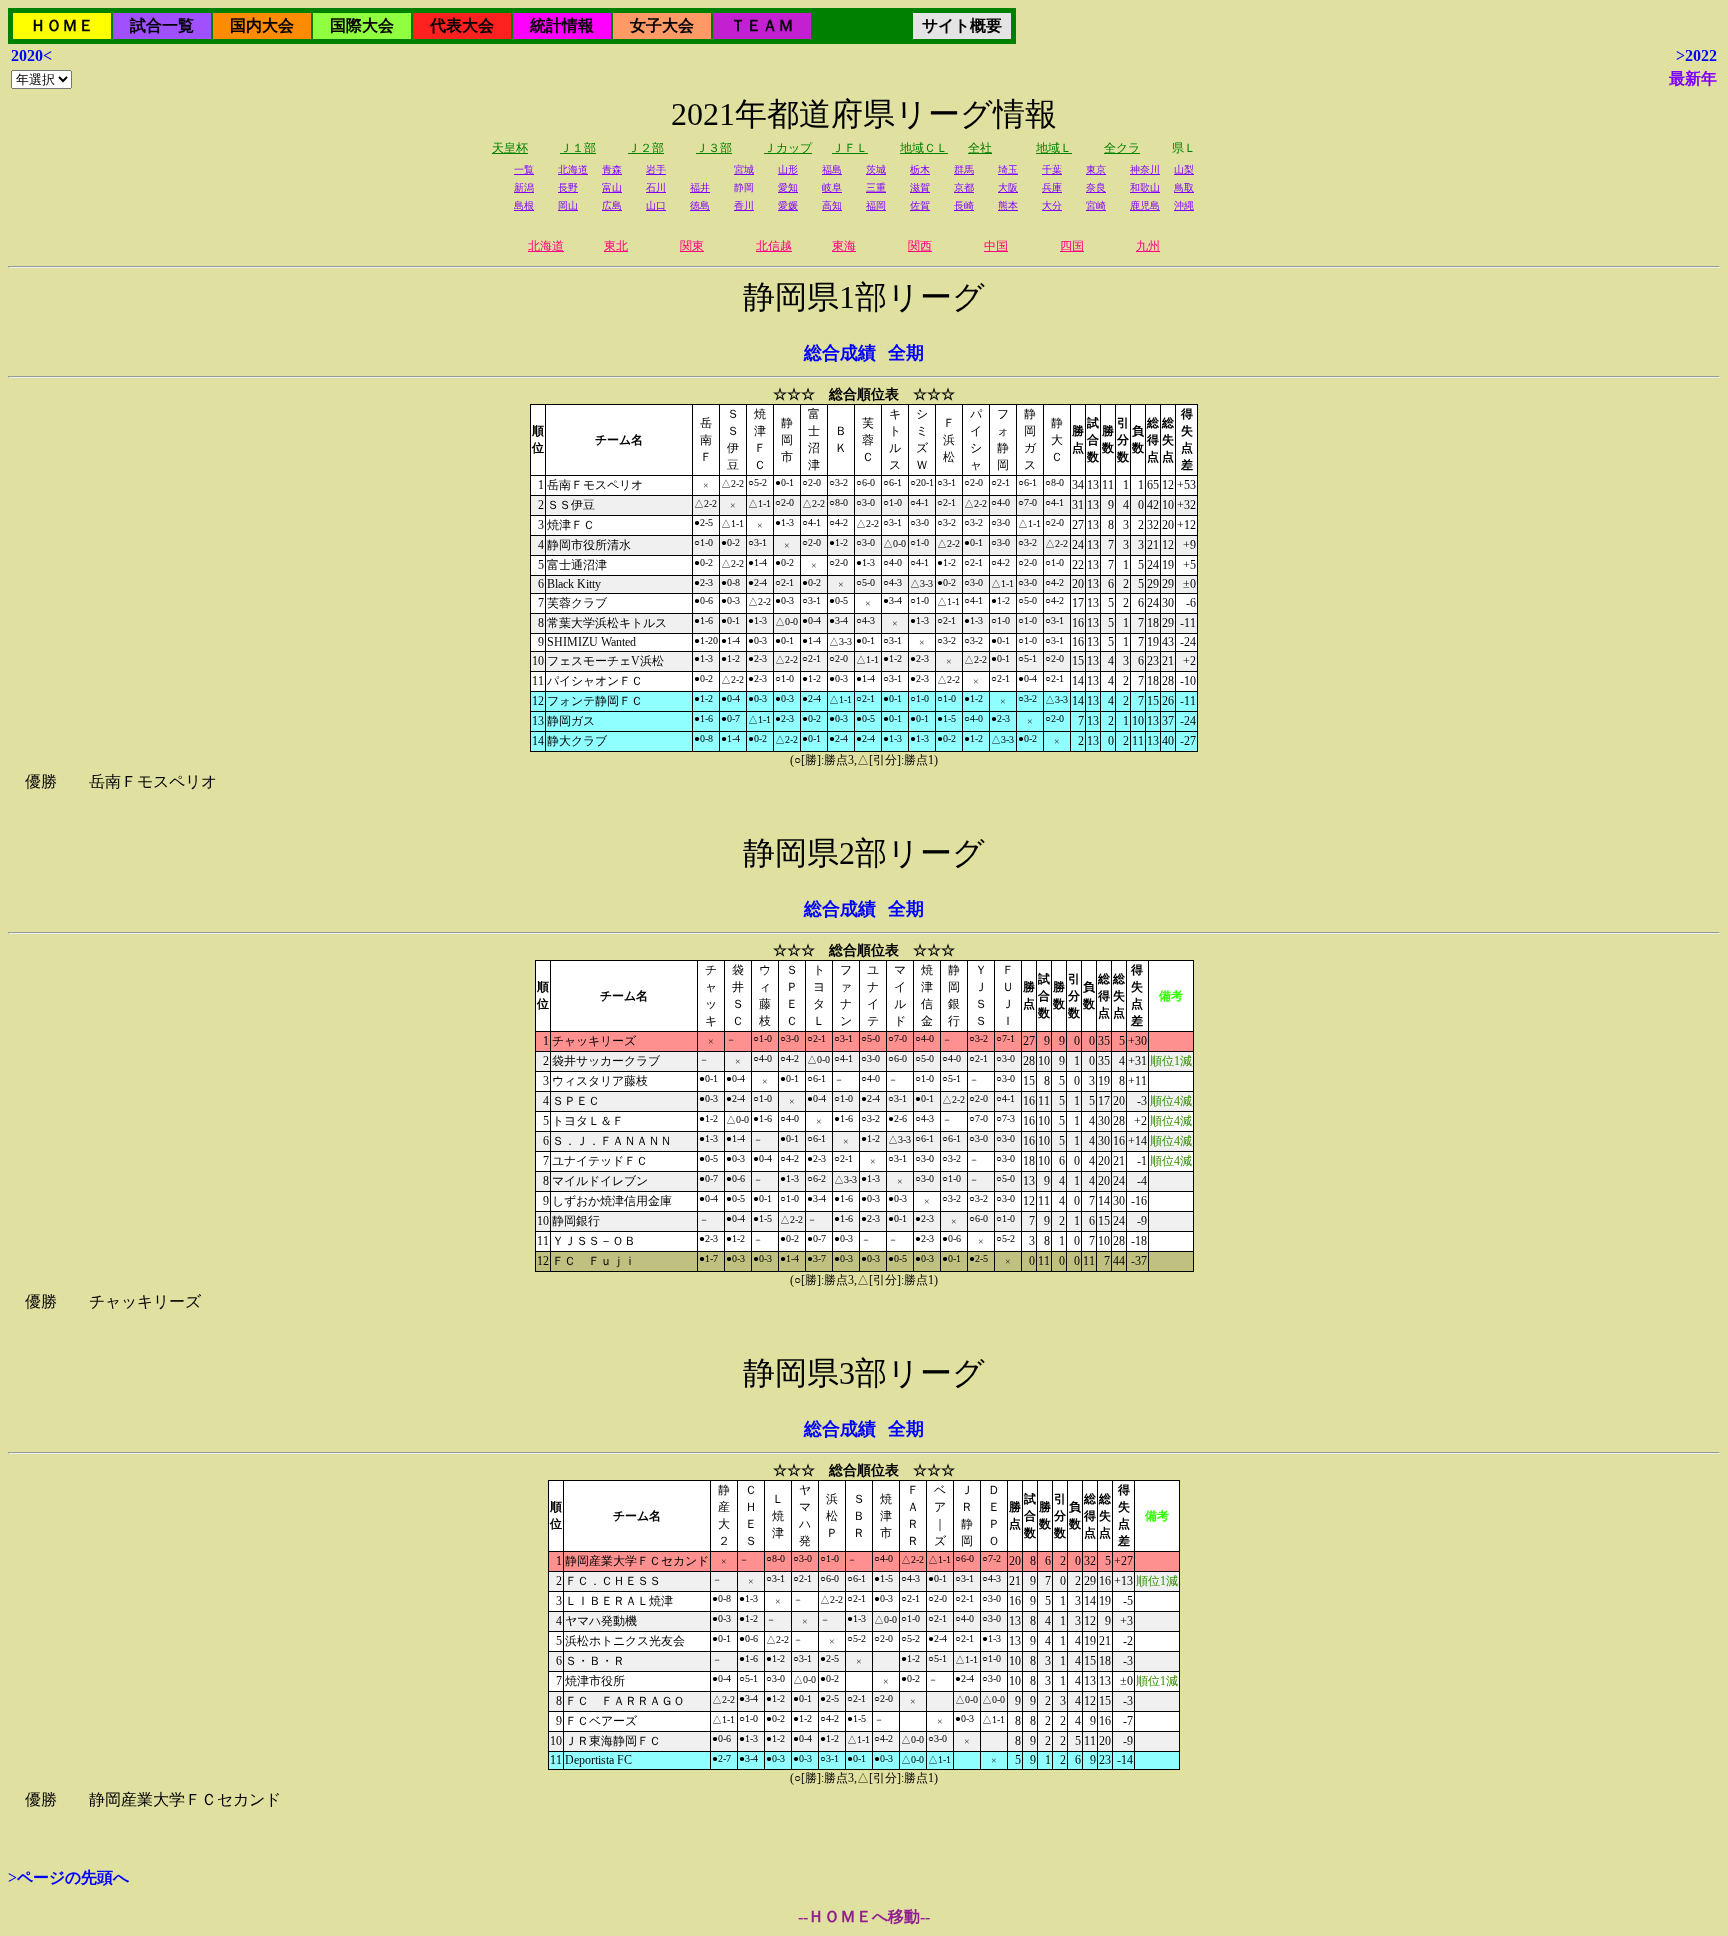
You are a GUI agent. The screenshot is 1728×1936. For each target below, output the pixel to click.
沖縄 (1184, 205)
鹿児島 (1145, 205)
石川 (656, 187)
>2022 (1696, 55)
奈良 (1096, 187)
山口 (656, 205)
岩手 (656, 169)
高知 (832, 205)
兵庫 (1052, 187)
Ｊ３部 (714, 148)
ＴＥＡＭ (762, 25)
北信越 (774, 246)
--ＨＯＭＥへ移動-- (864, 1916)
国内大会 (262, 25)
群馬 (964, 169)
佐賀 (920, 205)
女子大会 (662, 25)
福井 (700, 187)
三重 (876, 187)
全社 (980, 148)
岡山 (568, 205)
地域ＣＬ (924, 148)
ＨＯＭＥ (62, 25)
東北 (616, 246)
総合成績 (840, 353)
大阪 (1008, 187)
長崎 (964, 205)
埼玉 (1008, 169)
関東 (692, 246)
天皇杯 (510, 148)
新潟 (524, 187)
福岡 (876, 205)
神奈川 (1145, 169)
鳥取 (1184, 187)
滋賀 (920, 187)
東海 (844, 246)
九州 (1148, 246)
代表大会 (462, 25)
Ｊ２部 (646, 148)
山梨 (1184, 169)
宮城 (744, 169)
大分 (1052, 205)
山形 (788, 169)
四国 (1072, 246)
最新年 (1693, 78)
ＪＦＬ (850, 148)
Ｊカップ (788, 148)
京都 (964, 187)
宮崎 (1096, 205)
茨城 (876, 169)
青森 (612, 169)
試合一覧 (162, 25)
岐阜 (832, 187)
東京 (1096, 169)
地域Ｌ (1054, 148)
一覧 (524, 169)
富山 (612, 187)
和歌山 (1145, 187)
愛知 (788, 187)
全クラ (1122, 148)
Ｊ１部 (578, 148)
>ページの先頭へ (68, 1877)
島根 (524, 205)
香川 (744, 205)
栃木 (920, 169)
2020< (31, 55)
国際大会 (362, 25)
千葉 (1052, 169)
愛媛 (788, 205)
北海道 (573, 169)
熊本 (1008, 205)
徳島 (700, 205)
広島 (612, 205)
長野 (568, 187)
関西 (920, 246)
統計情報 (562, 25)
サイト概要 (962, 25)
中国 (996, 246)
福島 (832, 169)
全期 (906, 353)
